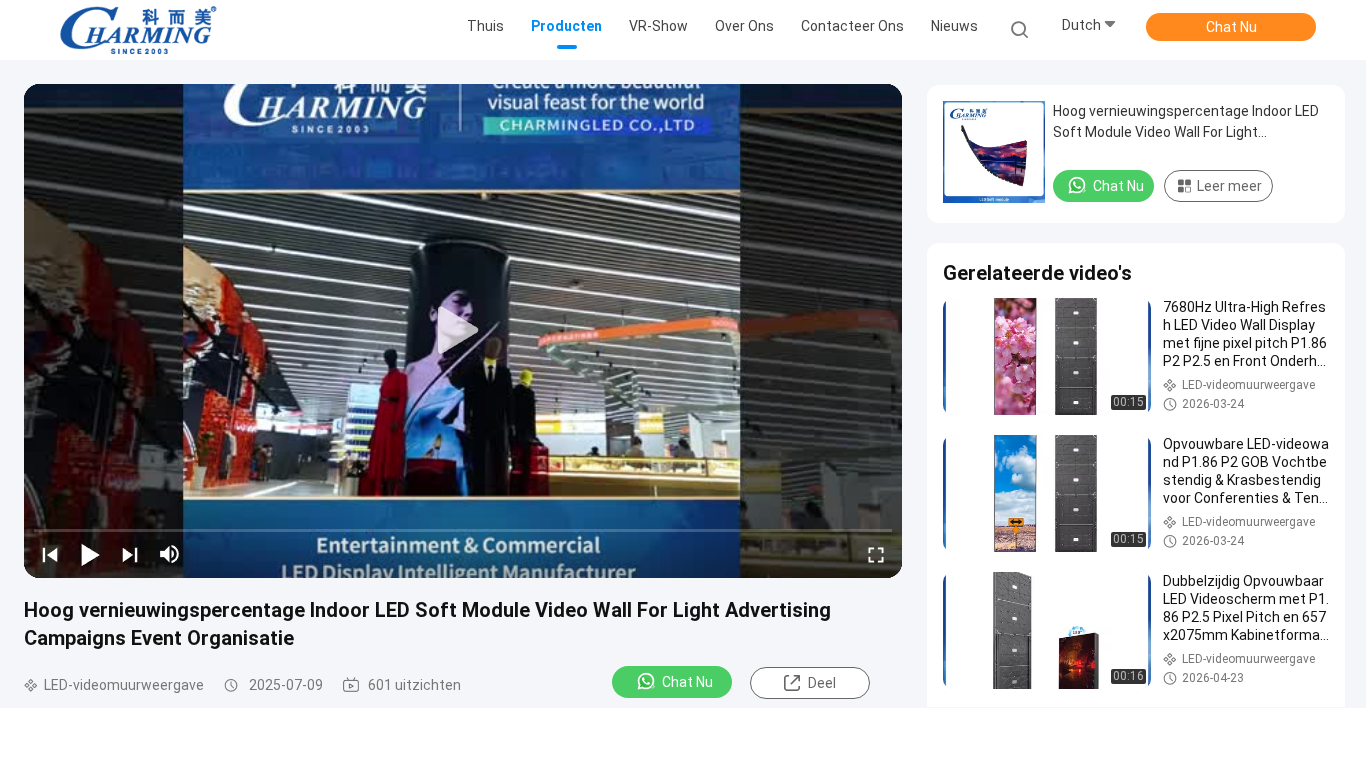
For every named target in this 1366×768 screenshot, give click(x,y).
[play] (463, 331)
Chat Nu (1231, 27)
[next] (130, 554)
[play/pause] (90, 554)
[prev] (50, 554)
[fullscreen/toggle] (876, 554)
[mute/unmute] (170, 554)
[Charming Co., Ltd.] (138, 30)
